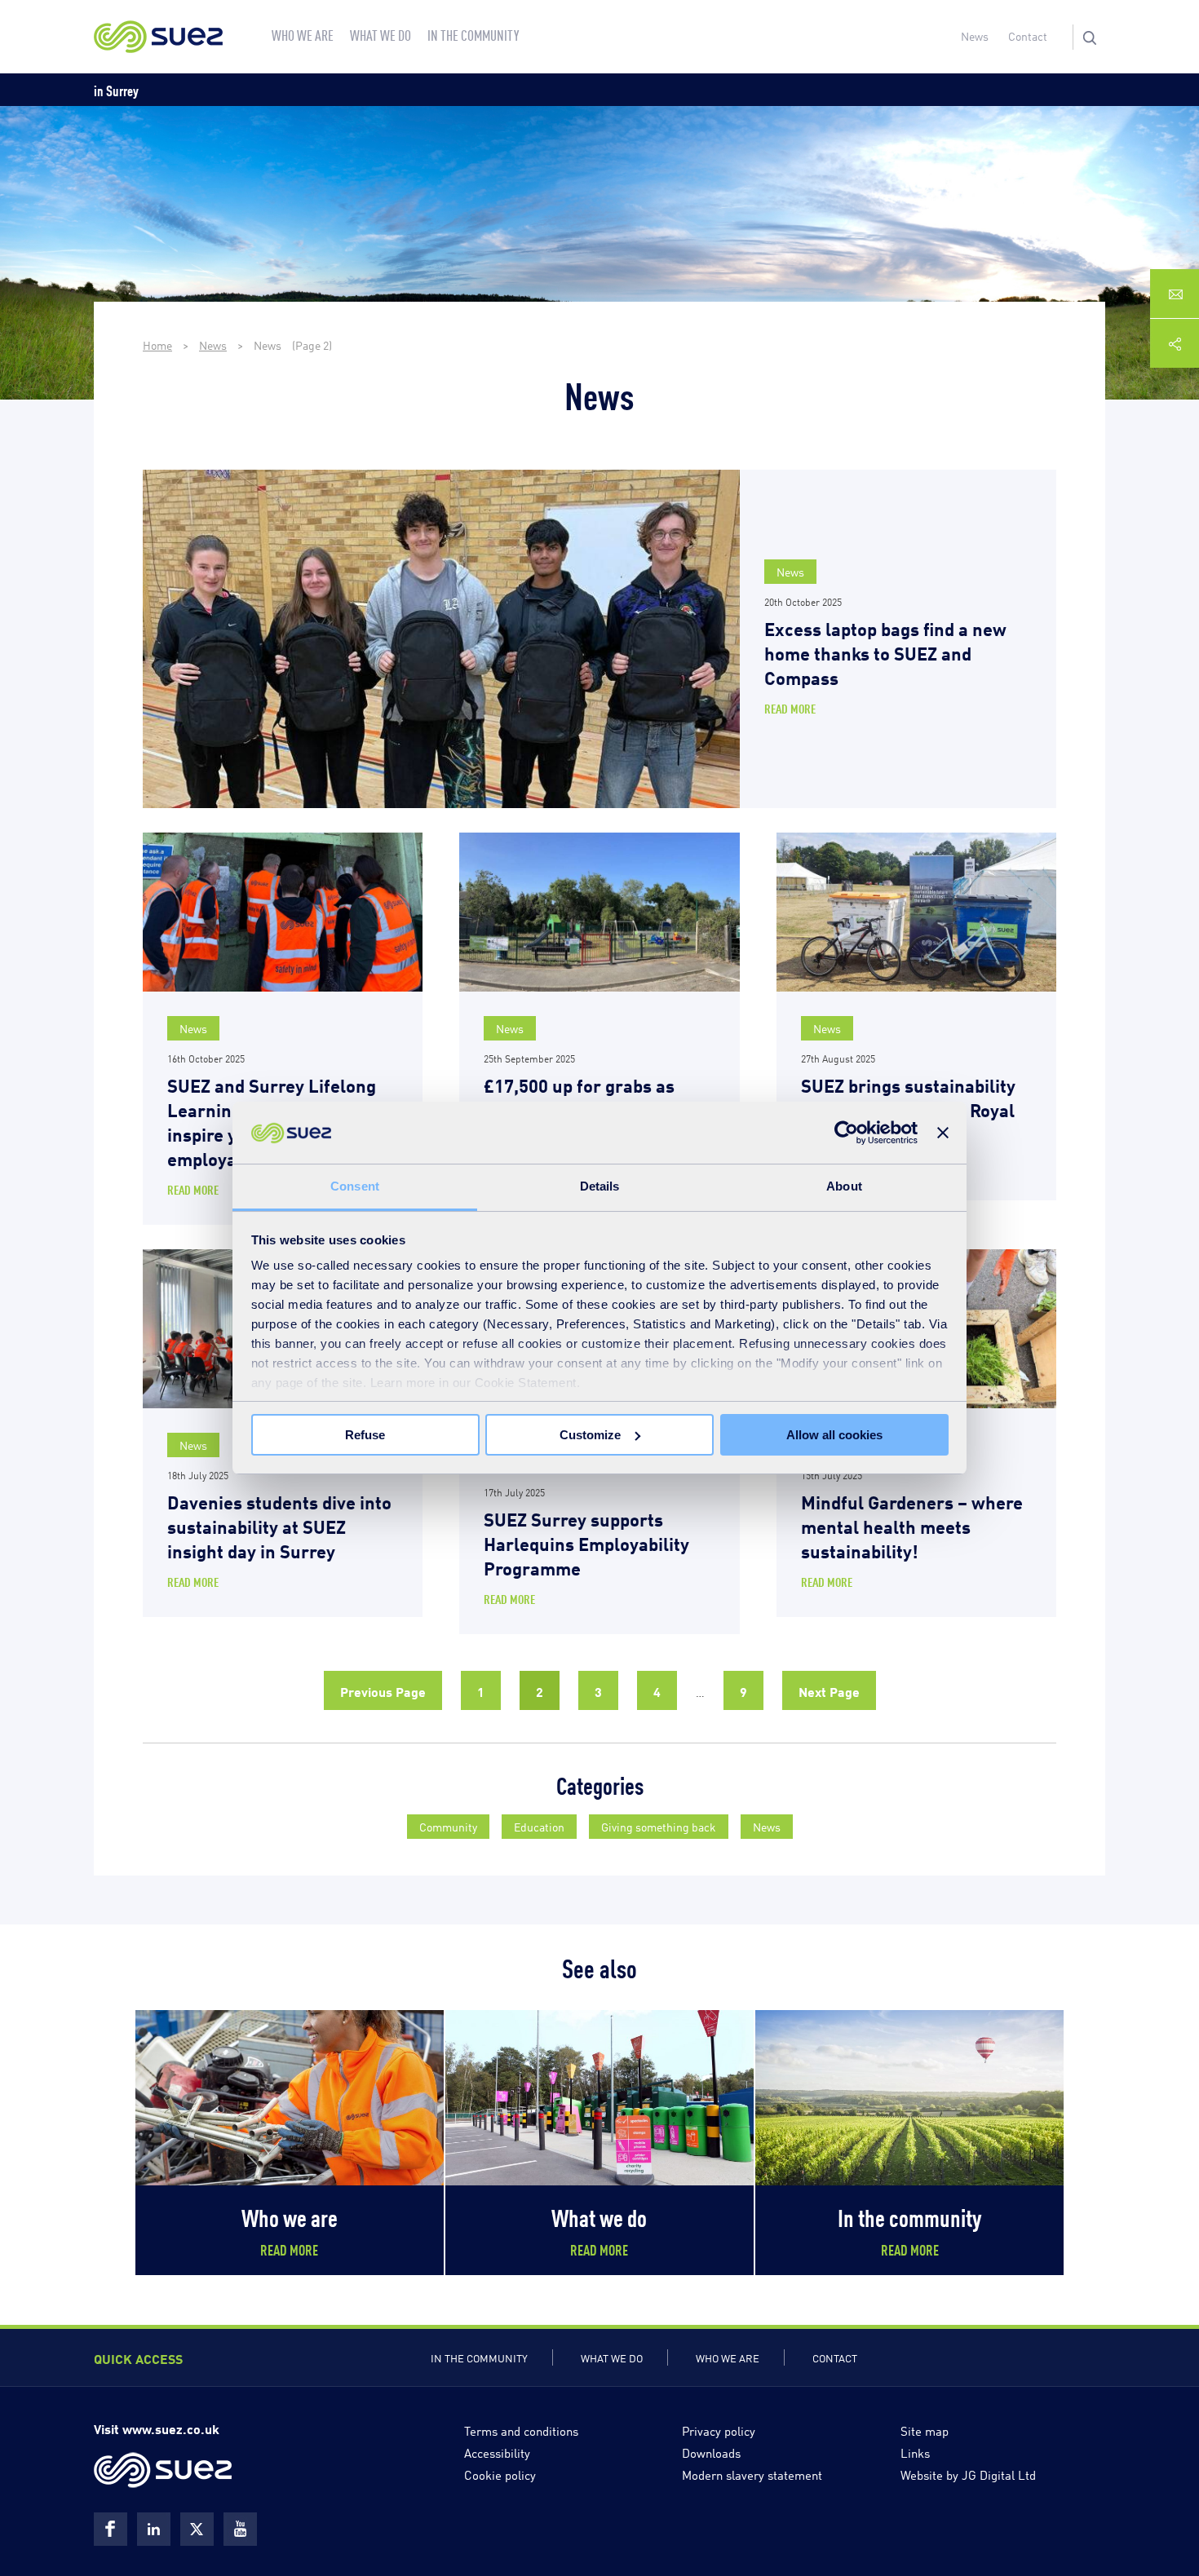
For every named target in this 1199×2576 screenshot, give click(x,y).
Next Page (829, 1690)
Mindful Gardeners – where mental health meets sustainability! (912, 1525)
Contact (1028, 35)
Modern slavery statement (752, 2474)
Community (448, 1826)
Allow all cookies (834, 1435)
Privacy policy (719, 2430)
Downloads (711, 2452)
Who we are (728, 2357)
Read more (790, 708)
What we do (612, 2357)
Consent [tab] (355, 1186)
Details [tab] (600, 1186)
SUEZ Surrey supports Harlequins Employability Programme (586, 1542)
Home (157, 345)
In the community (479, 2357)
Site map (925, 2430)
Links (915, 2452)
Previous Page (383, 1690)
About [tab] (844, 1186)
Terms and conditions (521, 2430)
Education (539, 1826)
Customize (590, 1435)
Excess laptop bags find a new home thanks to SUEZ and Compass (885, 652)
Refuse (365, 1435)
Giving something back (659, 1826)
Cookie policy (500, 2474)
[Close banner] (943, 1133)
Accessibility (497, 2452)
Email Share (1175, 294)
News (975, 35)
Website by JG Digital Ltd (968, 2474)
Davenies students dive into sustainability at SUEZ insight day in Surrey (279, 1525)
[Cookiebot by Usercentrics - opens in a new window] (846, 1133)
